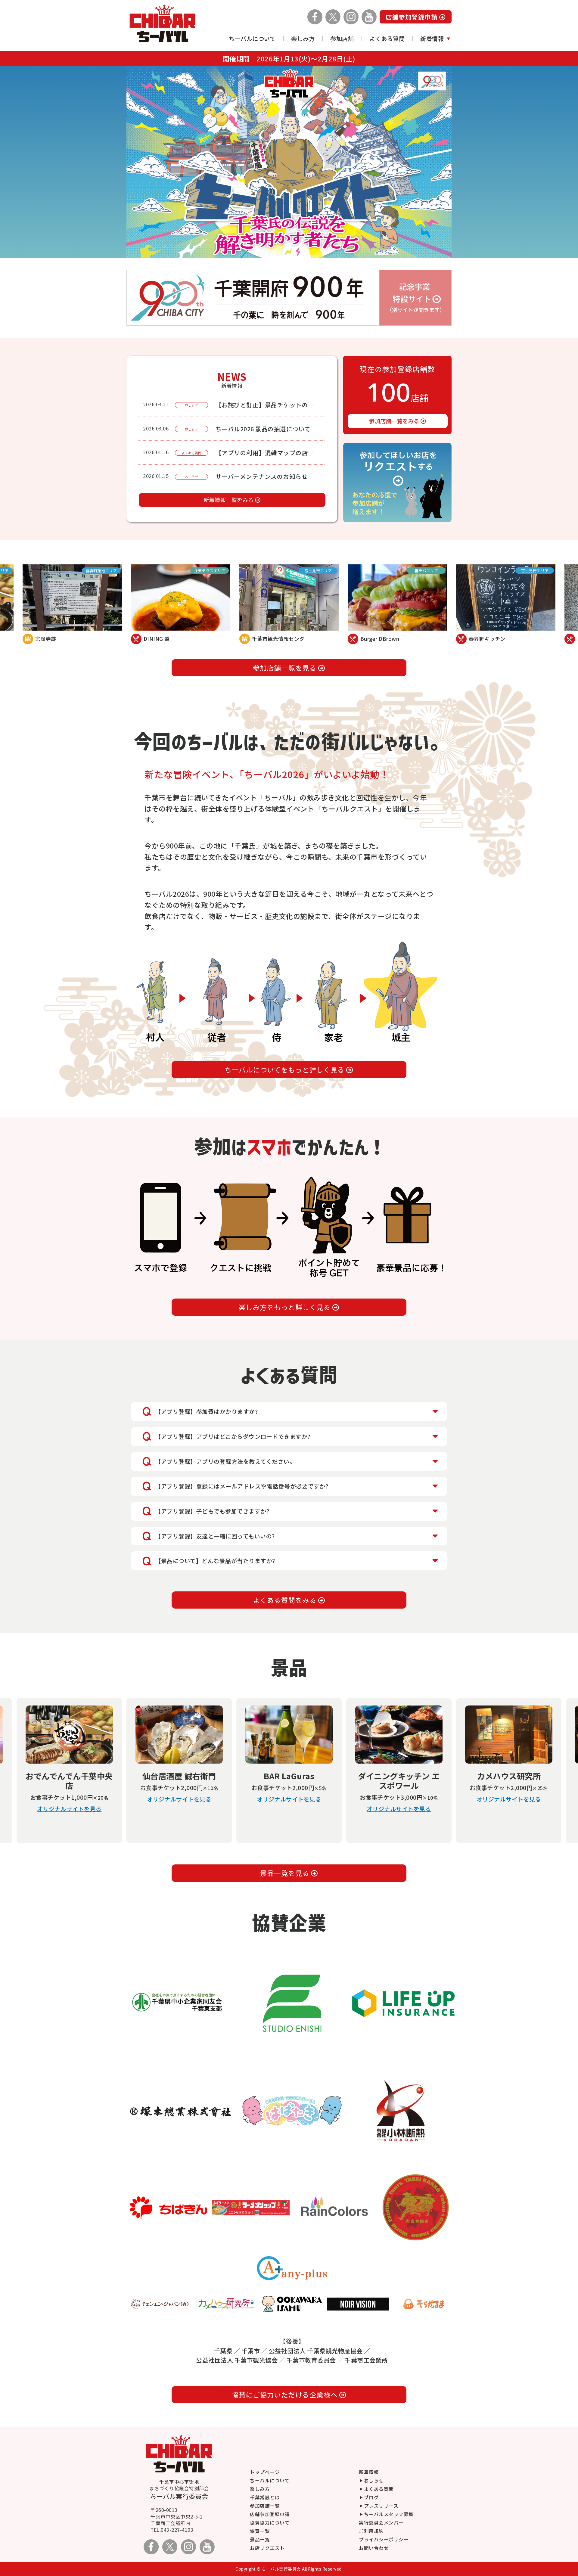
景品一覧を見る (285, 1873)
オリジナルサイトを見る (69, 1809)
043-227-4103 (177, 2530)
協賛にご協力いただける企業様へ (285, 2395)
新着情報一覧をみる (229, 500)
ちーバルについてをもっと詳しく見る (285, 1070)
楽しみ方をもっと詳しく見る (286, 1307)
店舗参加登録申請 (412, 17)
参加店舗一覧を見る (286, 668)
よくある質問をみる (286, 1600)
